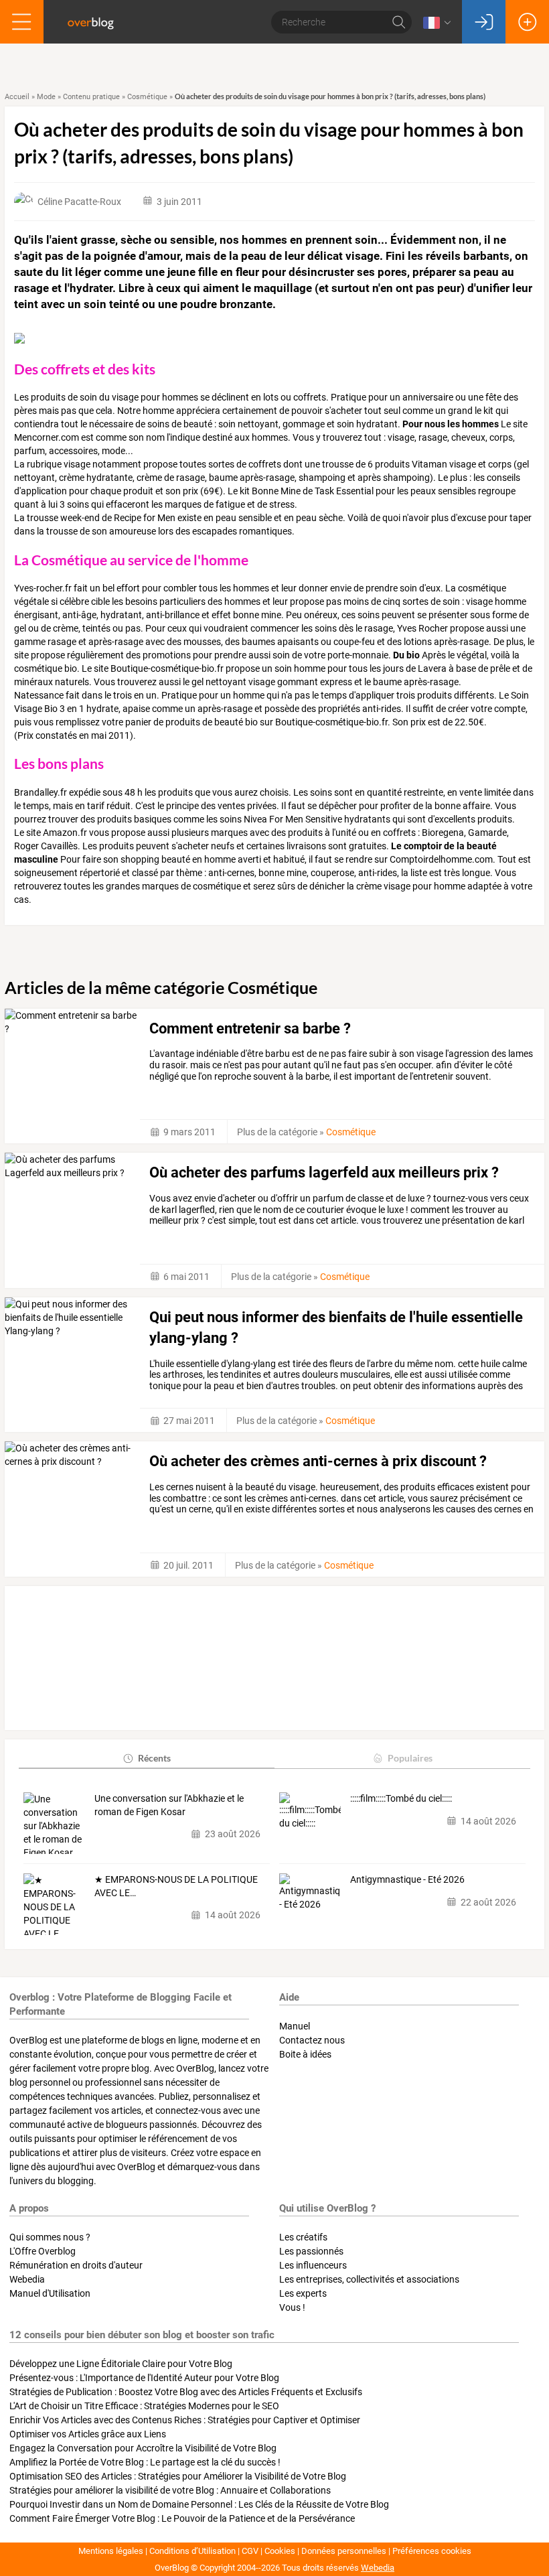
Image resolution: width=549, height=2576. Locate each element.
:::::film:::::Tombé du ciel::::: (401, 1798)
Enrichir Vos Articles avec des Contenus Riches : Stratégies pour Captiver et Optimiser (185, 2420)
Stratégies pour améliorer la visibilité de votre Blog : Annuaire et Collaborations (170, 2490)
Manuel (295, 2026)
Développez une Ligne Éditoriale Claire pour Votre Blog (121, 2364)
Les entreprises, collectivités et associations (369, 2279)
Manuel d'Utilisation (50, 2293)
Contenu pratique (91, 97)
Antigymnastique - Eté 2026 (407, 1879)
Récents (154, 1758)
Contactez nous (312, 2040)
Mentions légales (111, 2551)
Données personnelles (344, 2551)
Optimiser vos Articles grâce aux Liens (88, 2434)
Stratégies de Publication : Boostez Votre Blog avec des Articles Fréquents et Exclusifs (186, 2392)
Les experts (303, 2293)
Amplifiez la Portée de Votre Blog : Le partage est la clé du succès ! (145, 2462)
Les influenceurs (313, 2265)
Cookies (280, 2551)
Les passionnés (311, 2251)
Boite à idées (305, 2054)
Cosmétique (147, 97)
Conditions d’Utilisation (192, 2551)
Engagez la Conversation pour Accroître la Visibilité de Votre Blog (143, 2448)
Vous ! (292, 2307)
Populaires (410, 1758)
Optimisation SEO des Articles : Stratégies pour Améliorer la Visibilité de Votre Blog (178, 2476)
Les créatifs (303, 2237)
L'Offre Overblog (43, 2251)
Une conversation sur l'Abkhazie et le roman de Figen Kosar (169, 1805)
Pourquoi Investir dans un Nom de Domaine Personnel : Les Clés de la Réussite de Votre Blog (199, 2504)
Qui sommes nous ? (50, 2237)
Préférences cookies (432, 2551)
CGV (250, 2551)
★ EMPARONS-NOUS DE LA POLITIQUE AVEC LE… (176, 1886)
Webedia (27, 2279)
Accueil (17, 97)
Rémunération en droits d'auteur (76, 2265)
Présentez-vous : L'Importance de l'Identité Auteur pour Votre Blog (144, 2378)
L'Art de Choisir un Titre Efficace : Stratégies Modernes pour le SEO (144, 2406)
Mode (46, 97)
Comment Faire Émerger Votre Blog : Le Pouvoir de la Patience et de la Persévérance (182, 2518)
